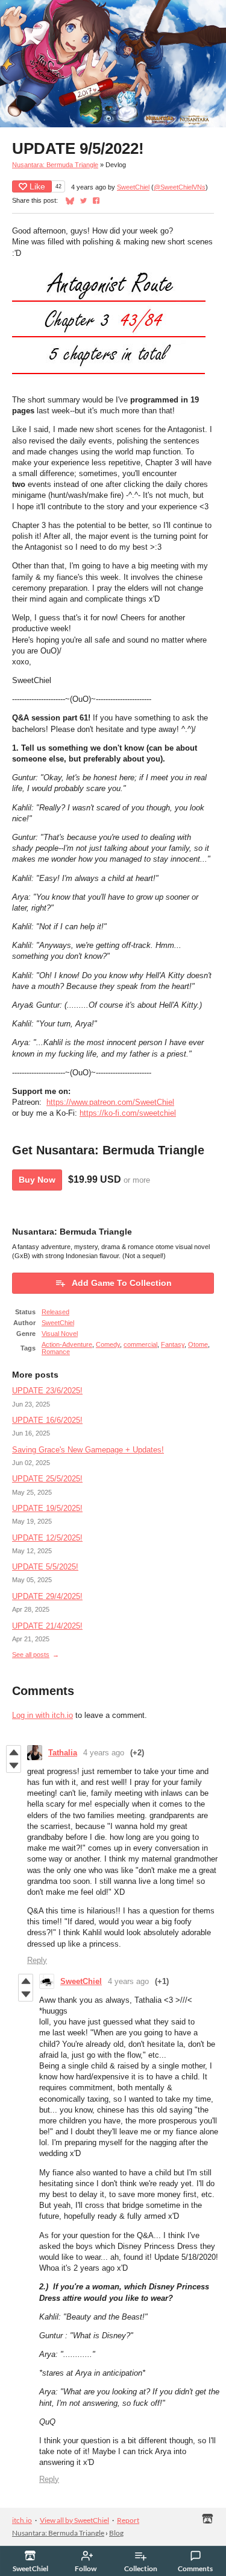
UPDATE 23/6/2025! (47, 1391)
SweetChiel (133, 187)
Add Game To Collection (122, 1283)
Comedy (108, 1344)
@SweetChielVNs (180, 187)
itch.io (22, 2520)
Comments (195, 2568)
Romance (56, 1352)
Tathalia (63, 1753)
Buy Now (37, 1180)
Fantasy (173, 1344)
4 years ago (104, 1753)
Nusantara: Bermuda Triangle (55, 165)
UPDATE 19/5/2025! (47, 1508)
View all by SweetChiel (74, 2520)
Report (128, 2520)
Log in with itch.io (42, 1715)
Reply (37, 1960)
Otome (198, 1344)
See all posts (31, 1655)
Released (55, 1312)
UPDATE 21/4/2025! (47, 1626)
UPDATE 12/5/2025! (47, 1538)
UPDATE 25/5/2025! (47, 1479)
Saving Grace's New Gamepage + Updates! (88, 1450)
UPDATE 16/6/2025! (47, 1420)
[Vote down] (14, 1766)
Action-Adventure (67, 1344)
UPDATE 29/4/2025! (47, 1596)
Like (37, 186)
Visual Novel (60, 1334)
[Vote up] (14, 1752)
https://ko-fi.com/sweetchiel (128, 1113)
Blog (116, 2533)
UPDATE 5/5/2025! (45, 1567)
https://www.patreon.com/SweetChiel (110, 1102)
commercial (140, 1344)
